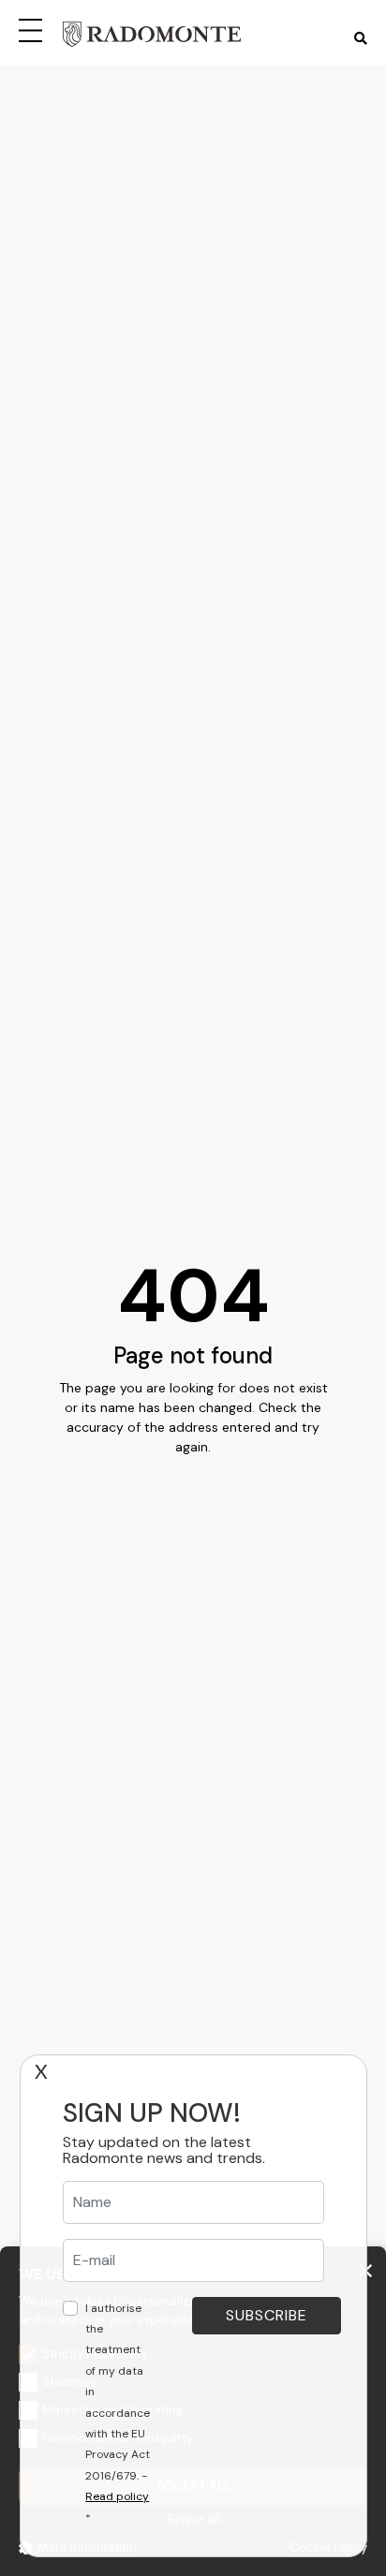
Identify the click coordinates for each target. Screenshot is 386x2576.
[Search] (361, 39)
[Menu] (34, 28)
